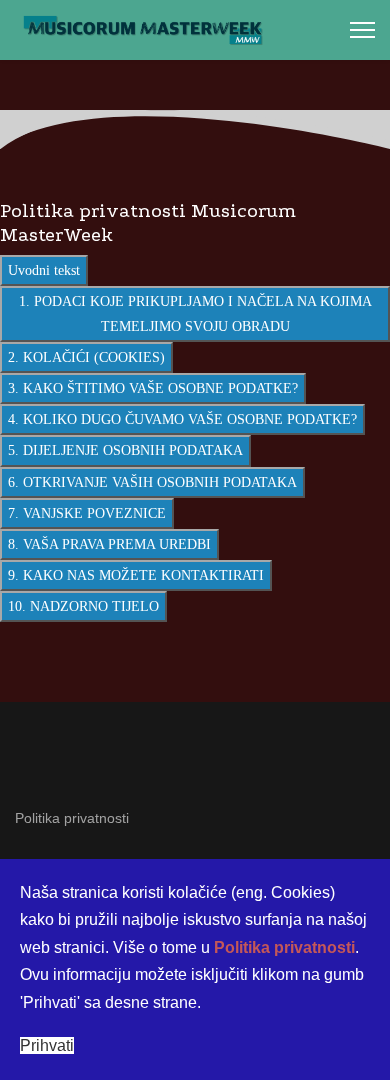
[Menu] (362, 30)
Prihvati (47, 1045)
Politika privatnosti (72, 818)
